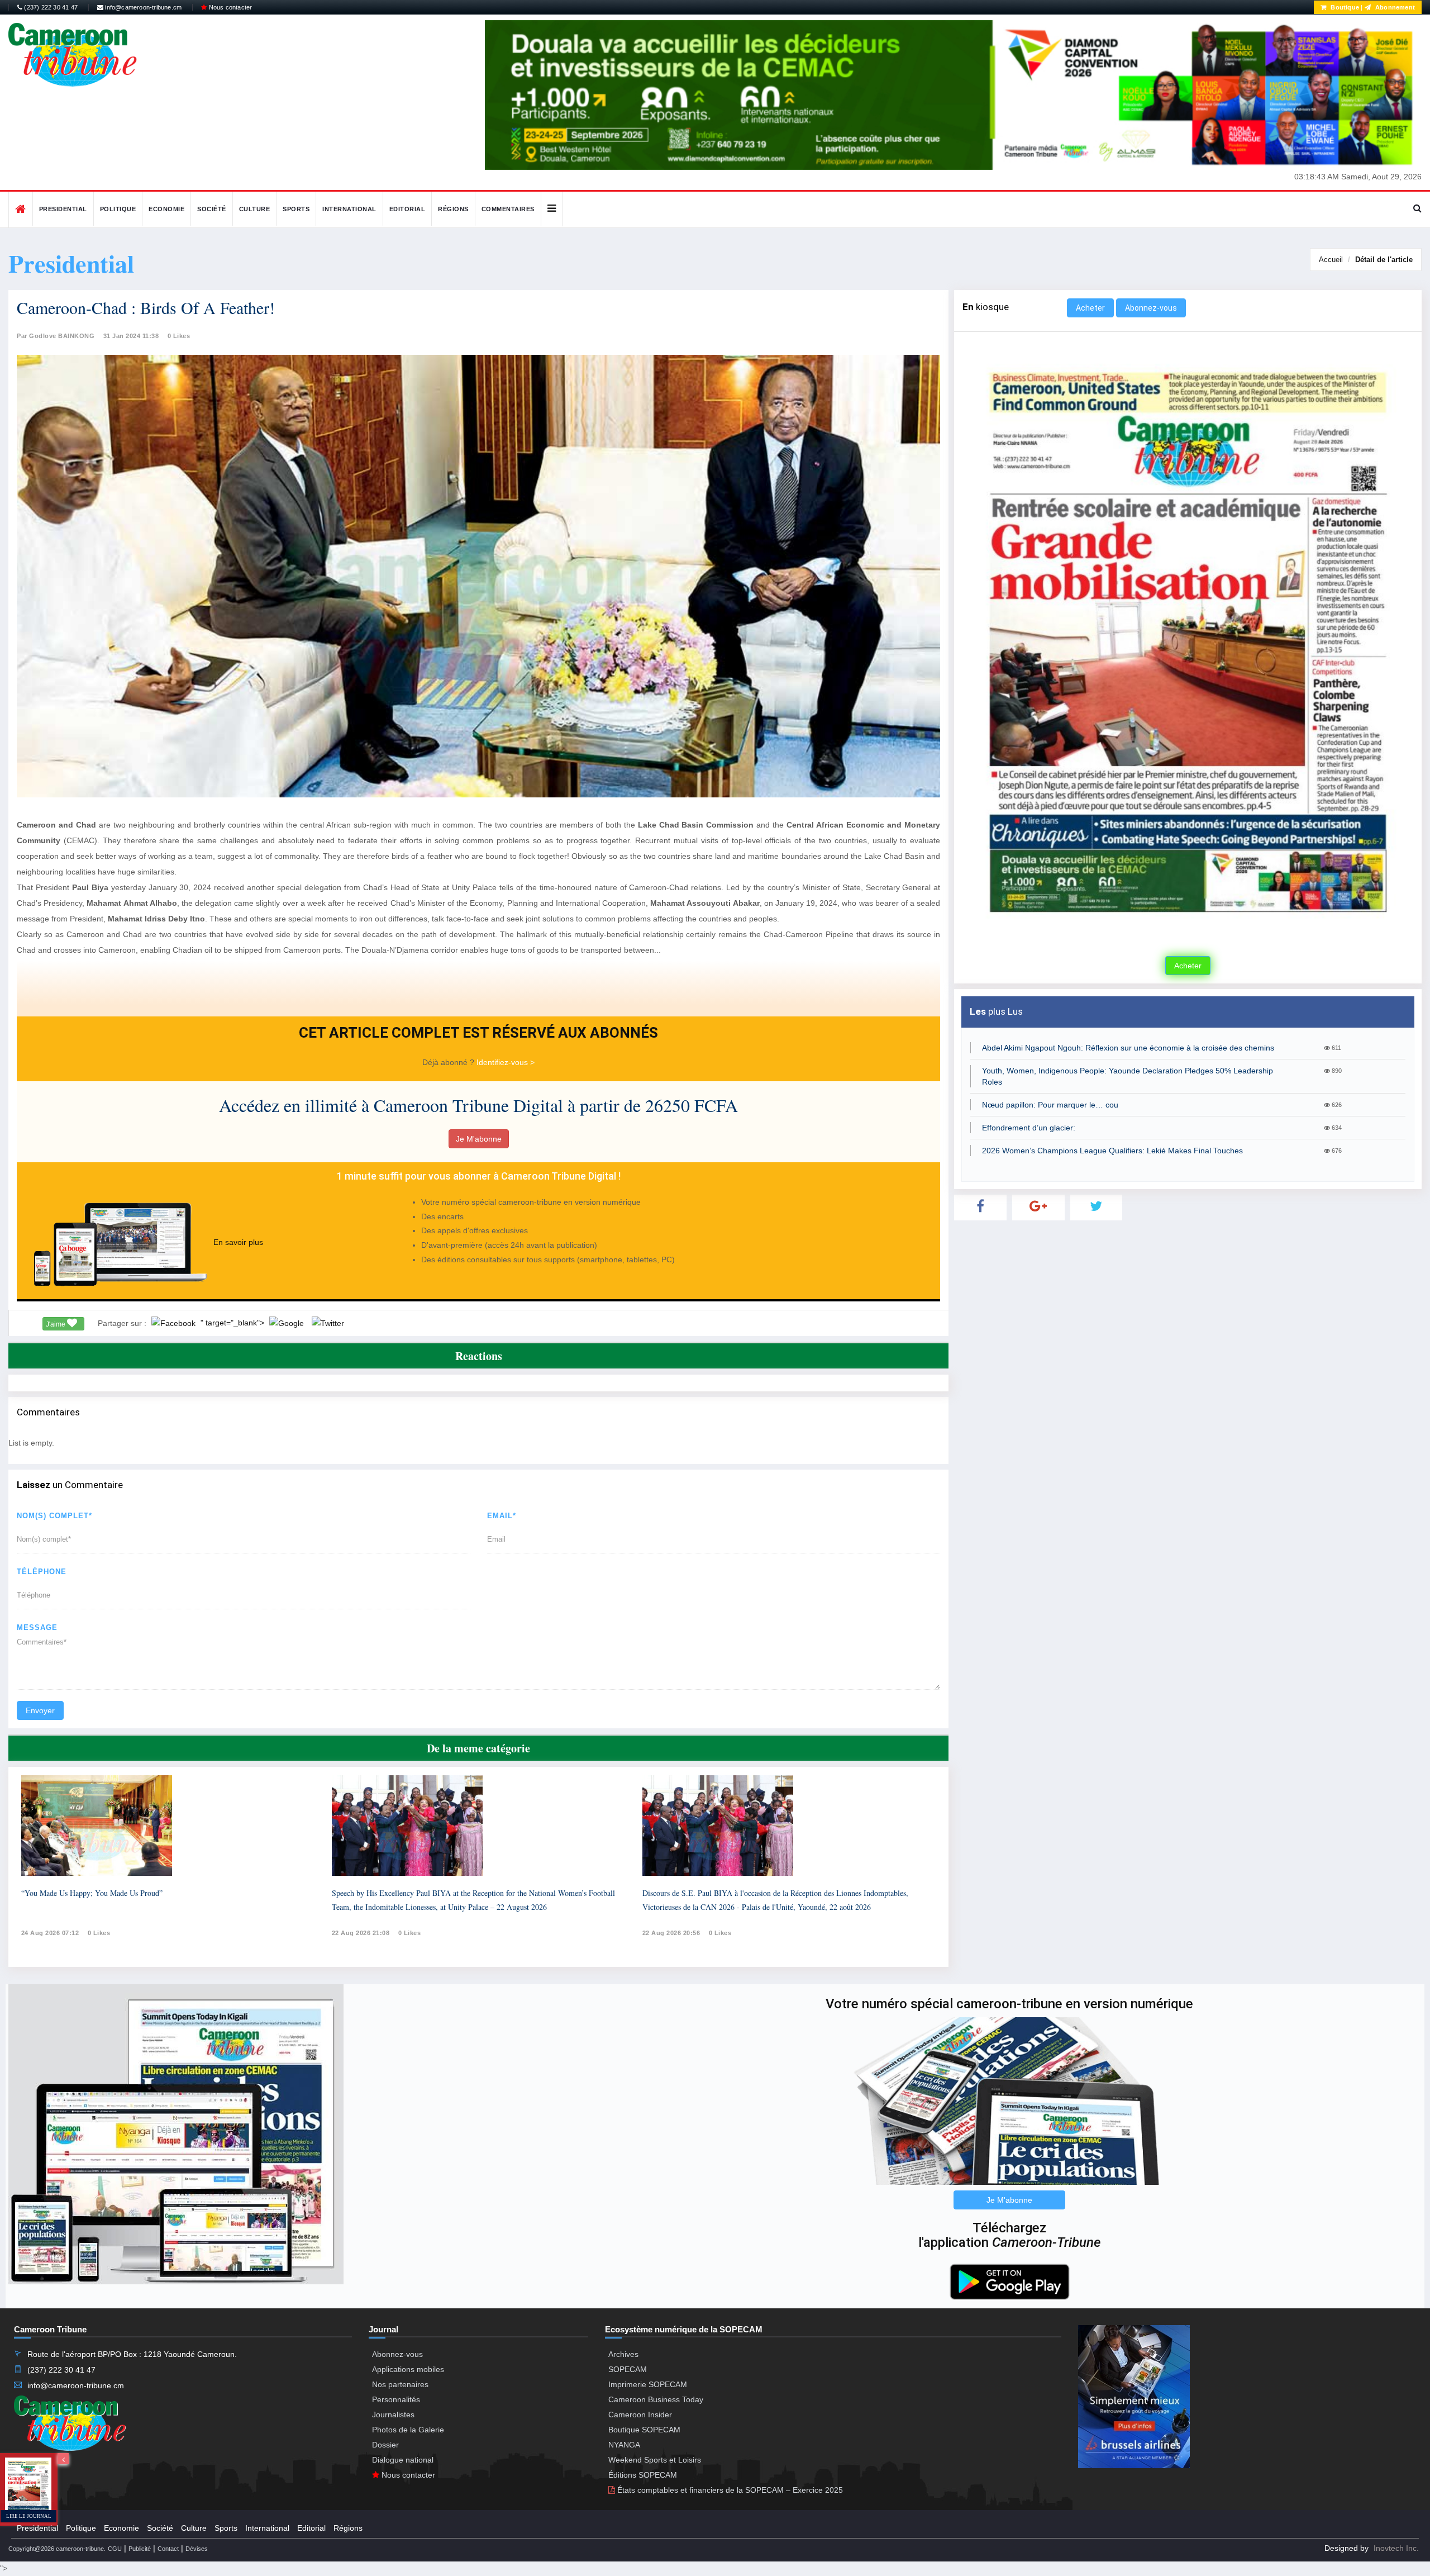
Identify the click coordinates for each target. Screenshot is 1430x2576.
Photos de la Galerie (408, 2430)
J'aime (56, 1324)
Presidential (63, 209)
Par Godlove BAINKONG (56, 336)
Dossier (385, 2445)
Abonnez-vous (1151, 308)
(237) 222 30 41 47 (50, 7)
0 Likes (179, 336)
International (349, 209)
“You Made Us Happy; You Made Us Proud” (92, 1893)
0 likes (99, 1933)
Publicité (140, 2549)
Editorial (407, 209)
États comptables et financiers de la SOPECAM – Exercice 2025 (729, 2490)
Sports (296, 209)
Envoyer (40, 1710)
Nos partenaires (400, 2384)
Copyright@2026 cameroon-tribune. (57, 2549)
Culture (255, 209)
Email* (502, 1516)
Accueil (1331, 260)
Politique (118, 209)
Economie (166, 209)
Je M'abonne (479, 1139)
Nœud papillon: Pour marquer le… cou (1050, 1105)
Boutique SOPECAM (644, 2430)
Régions (453, 209)
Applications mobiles (408, 2369)
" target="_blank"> (233, 1323)
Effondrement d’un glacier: (1029, 1128)
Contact (168, 2549)
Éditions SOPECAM (643, 2475)
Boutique (1344, 7)
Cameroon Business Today (656, 2399)
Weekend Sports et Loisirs (655, 2460)
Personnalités (396, 2399)
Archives (623, 2354)
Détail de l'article (1384, 260)
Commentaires (508, 209)
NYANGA (624, 2445)
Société (212, 209)
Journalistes (393, 2415)
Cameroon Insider (640, 2415)
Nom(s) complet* (54, 1516)
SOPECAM (628, 2369)
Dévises (197, 2549)
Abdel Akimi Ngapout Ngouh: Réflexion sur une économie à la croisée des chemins (1128, 1048)
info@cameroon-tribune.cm (142, 7)
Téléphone (42, 1572)
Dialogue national (403, 2460)
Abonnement (1394, 7)
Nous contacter (229, 7)
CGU (115, 2549)
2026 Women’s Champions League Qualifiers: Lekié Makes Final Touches (1112, 1151)
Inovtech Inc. (1396, 2548)
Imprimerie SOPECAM (648, 2384)
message (37, 1627)
